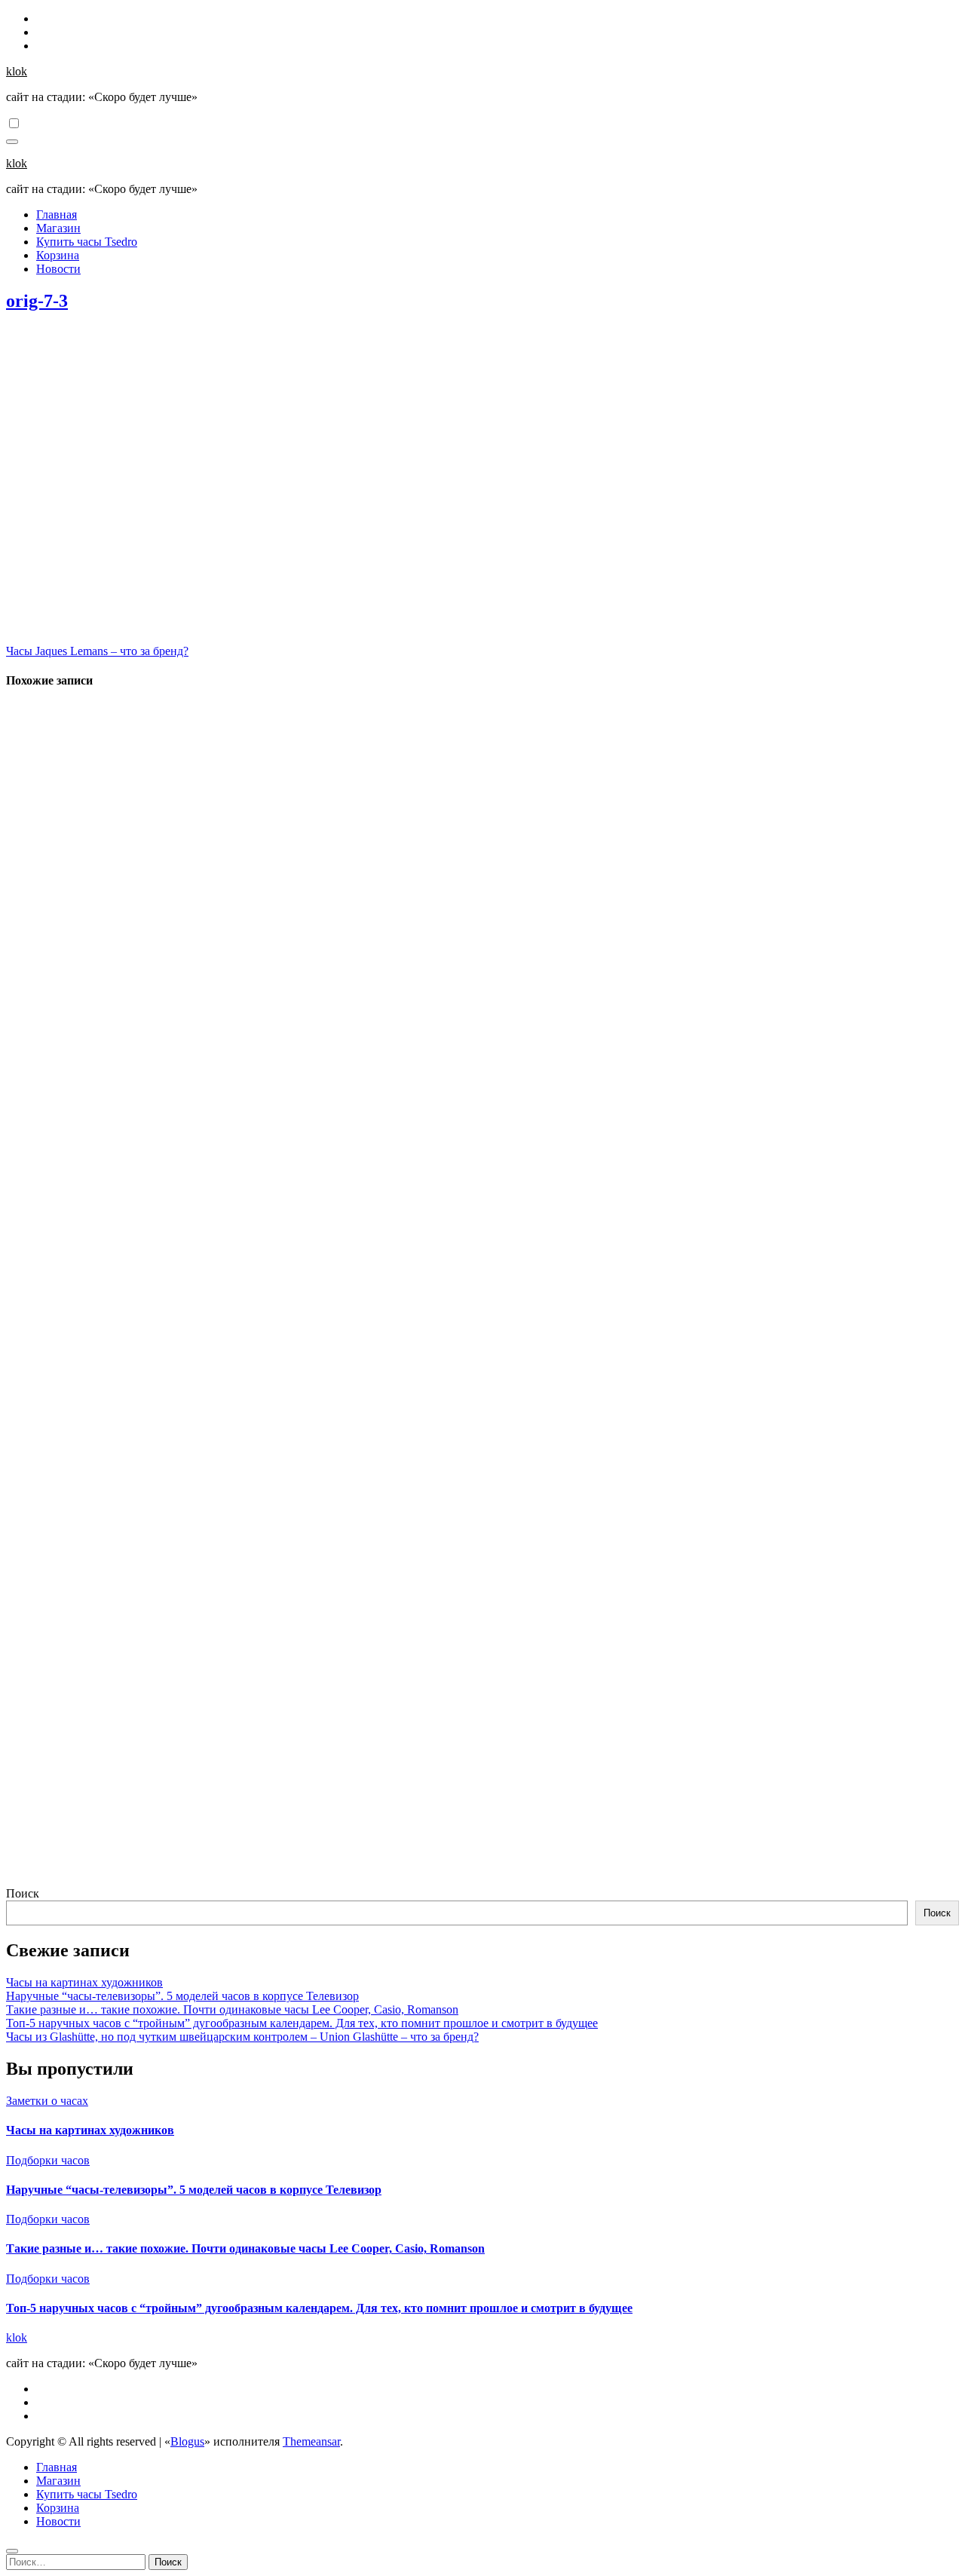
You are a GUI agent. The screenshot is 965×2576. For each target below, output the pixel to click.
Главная (57, 214)
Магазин (58, 228)
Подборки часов (48, 2160)
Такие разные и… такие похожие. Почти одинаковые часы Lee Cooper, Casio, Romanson (232, 2009)
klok (17, 71)
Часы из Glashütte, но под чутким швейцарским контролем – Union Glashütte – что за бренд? (242, 2037)
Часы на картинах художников (84, 1982)
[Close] (12, 2551)
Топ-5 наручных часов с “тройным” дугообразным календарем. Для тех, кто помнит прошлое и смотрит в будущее (302, 2023)
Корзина (58, 255)
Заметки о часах (47, 2101)
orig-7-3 (37, 301)
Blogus (187, 2441)
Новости (58, 269)
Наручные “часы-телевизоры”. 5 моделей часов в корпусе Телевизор (182, 1996)
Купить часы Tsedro (87, 242)
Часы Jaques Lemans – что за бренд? (97, 651)
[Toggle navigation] (12, 142)
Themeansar (311, 2441)
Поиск (23, 1893)
